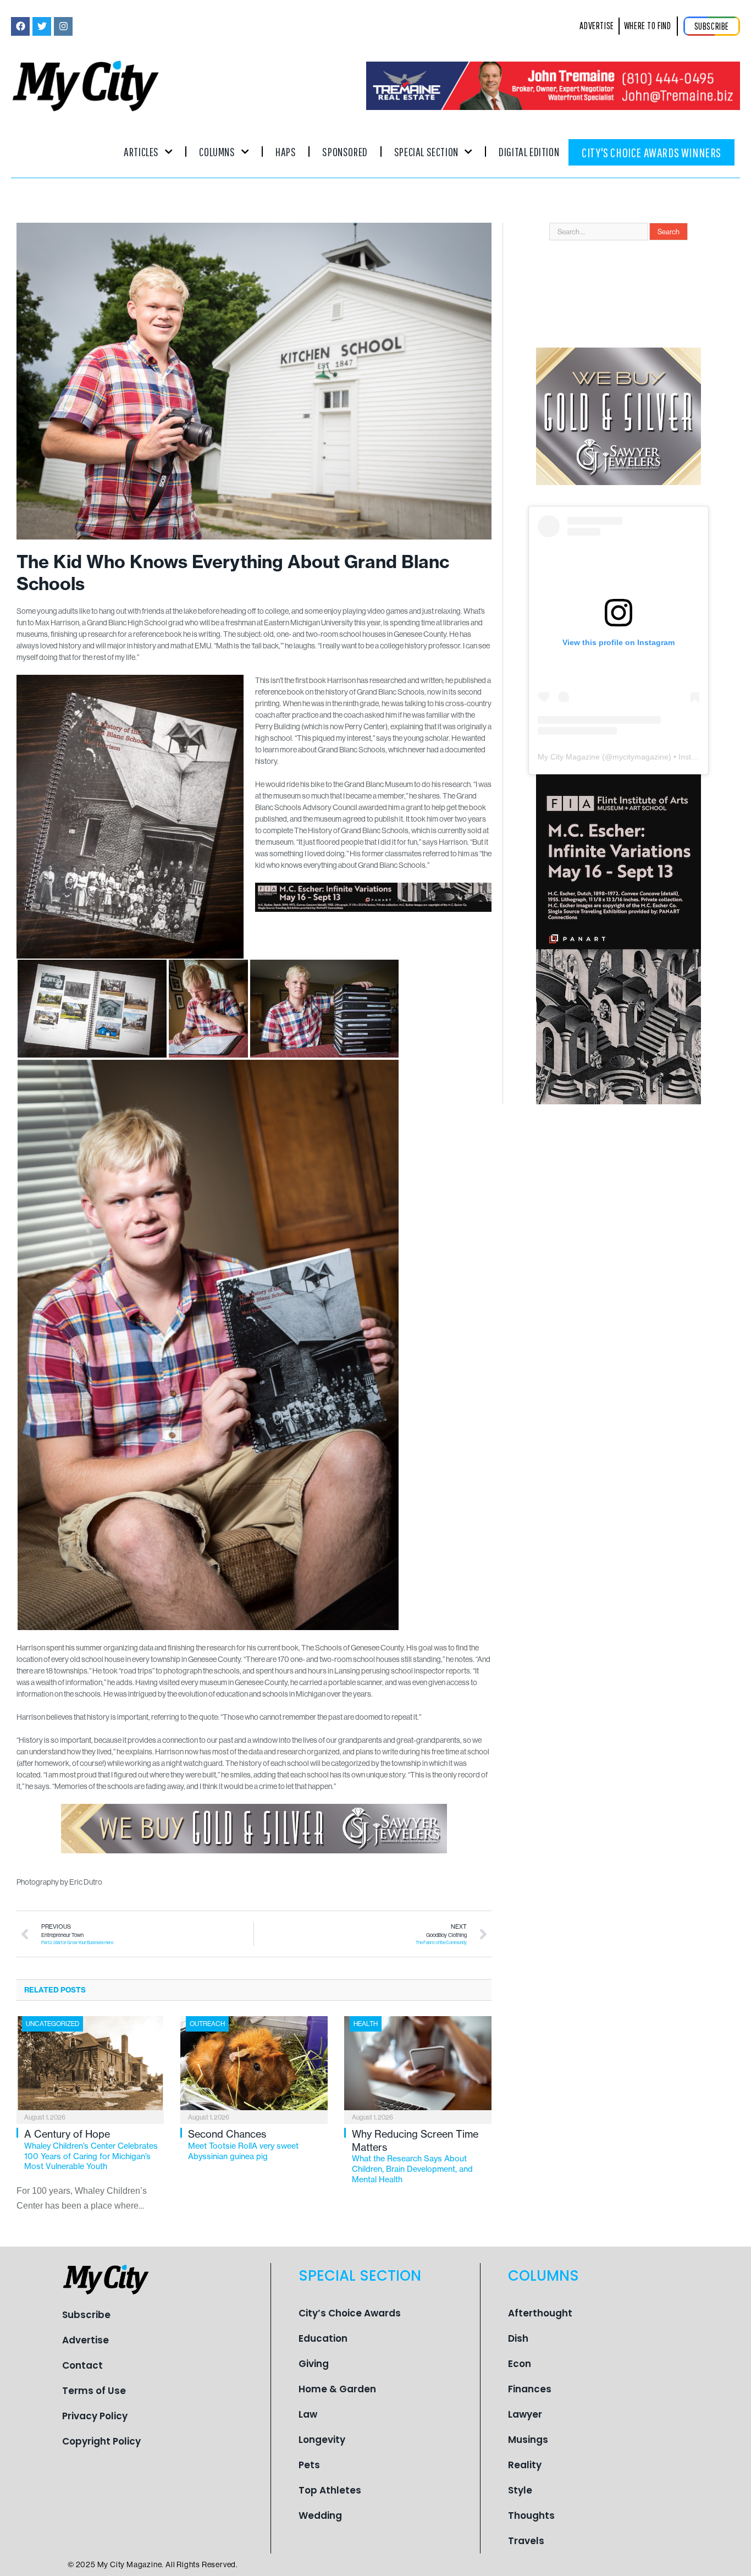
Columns (217, 152)
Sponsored (345, 152)
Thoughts (531, 2516)
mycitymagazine (640, 757)
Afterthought (540, 2313)
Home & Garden (337, 2389)
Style (520, 2490)
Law (308, 2414)
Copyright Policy (101, 2441)
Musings (528, 2440)
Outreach (207, 2024)
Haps (286, 152)
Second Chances (243, 2144)
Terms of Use (94, 2391)
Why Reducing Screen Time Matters (415, 2156)
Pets (309, 2465)
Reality (525, 2465)
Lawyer (525, 2414)
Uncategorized (53, 2024)
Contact (82, 2365)
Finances (530, 2389)
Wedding (320, 2516)
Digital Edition (529, 152)
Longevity (322, 2440)
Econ (520, 2364)
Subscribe (86, 2315)
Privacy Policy (95, 2416)
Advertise (85, 2340)
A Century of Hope (91, 2150)
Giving (314, 2364)
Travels (526, 2541)
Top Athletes (330, 2490)
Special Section (426, 152)
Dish (518, 2338)
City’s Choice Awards (350, 2313)
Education (323, 2338)
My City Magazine (569, 757)
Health (366, 2024)
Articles (141, 152)
